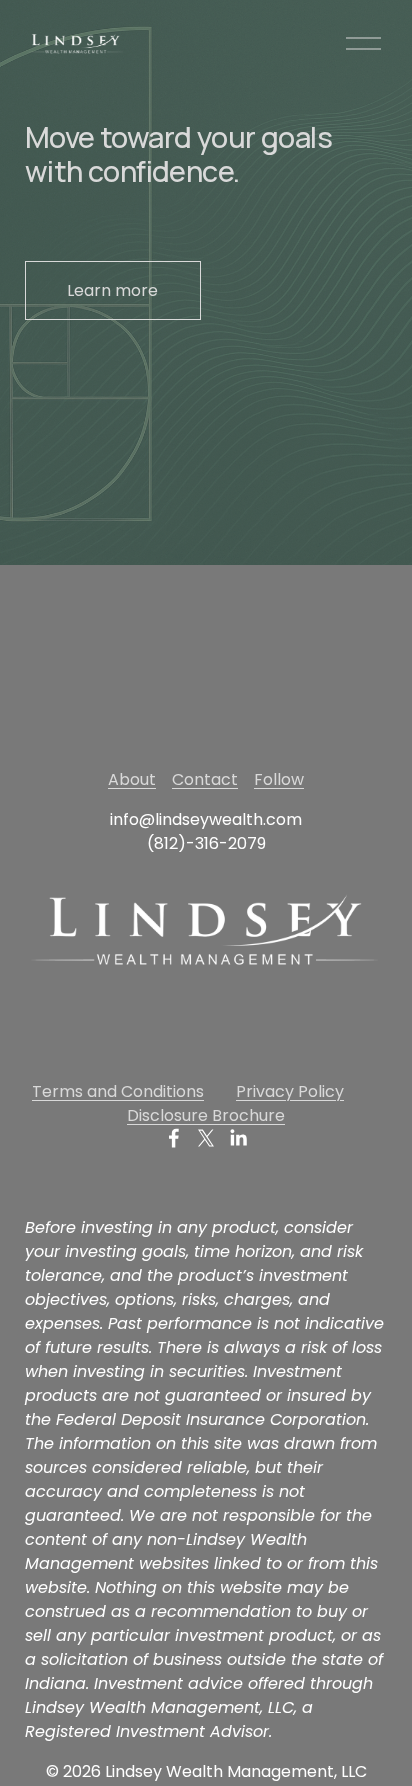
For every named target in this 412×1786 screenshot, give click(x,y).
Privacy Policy (290, 1091)
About (132, 779)
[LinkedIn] (238, 1138)
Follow (279, 779)
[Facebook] (174, 1138)
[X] (206, 1138)
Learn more (112, 290)
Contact (205, 779)
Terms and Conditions (118, 1091)
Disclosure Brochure (206, 1115)
